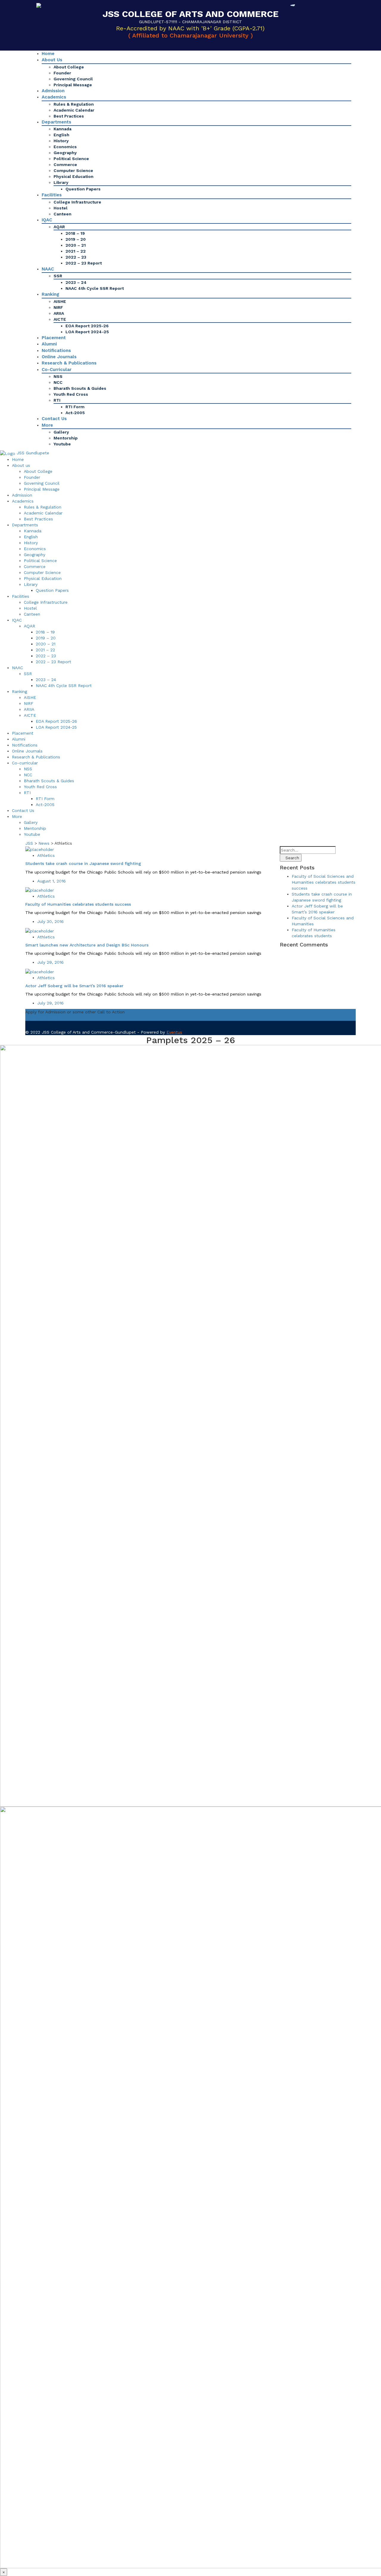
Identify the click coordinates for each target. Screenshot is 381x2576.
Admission (53, 91)
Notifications (56, 350)
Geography (65, 153)
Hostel (61, 208)
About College (69, 67)
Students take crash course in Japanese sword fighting (83, 863)
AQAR (59, 227)
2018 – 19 (75, 233)
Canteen (63, 214)
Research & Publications (69, 363)
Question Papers (83, 189)
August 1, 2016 (51, 881)
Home (48, 54)
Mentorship (66, 438)
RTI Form (75, 407)
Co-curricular (57, 370)
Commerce (65, 165)
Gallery (61, 432)
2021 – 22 (76, 251)
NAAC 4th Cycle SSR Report (95, 288)
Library (61, 182)
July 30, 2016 (50, 921)
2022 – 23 (76, 257)
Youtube (62, 444)
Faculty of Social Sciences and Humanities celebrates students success (324, 882)
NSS (58, 376)
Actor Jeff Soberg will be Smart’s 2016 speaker (74, 986)
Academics (54, 97)
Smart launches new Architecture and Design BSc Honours (87, 945)
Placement (54, 338)
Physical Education (74, 176)
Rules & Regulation (74, 104)
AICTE (60, 319)
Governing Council (73, 79)
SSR (58, 276)
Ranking (50, 294)
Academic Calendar (74, 110)
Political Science (71, 159)
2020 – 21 (76, 245)
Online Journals (59, 357)
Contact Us (54, 419)
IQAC (47, 220)
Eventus (174, 1032)
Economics (65, 147)
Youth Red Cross (71, 394)
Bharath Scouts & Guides (80, 388)
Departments (56, 122)
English (61, 135)
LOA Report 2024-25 (87, 332)
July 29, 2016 (50, 962)
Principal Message (73, 85)
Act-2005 (75, 413)
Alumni (49, 344)
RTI (57, 400)
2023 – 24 (76, 282)
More (47, 425)
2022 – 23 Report (84, 263)
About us (52, 60)
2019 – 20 (76, 239)
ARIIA (59, 313)
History (61, 141)
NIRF (58, 307)
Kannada (63, 129)
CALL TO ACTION (43, 1018)
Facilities (52, 195)
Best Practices (69, 116)
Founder (62, 73)
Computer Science (73, 170)
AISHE (60, 301)
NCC (58, 382)
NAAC (48, 269)
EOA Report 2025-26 (87, 326)
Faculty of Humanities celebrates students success (78, 904)
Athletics (46, 855)
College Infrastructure (77, 202)
